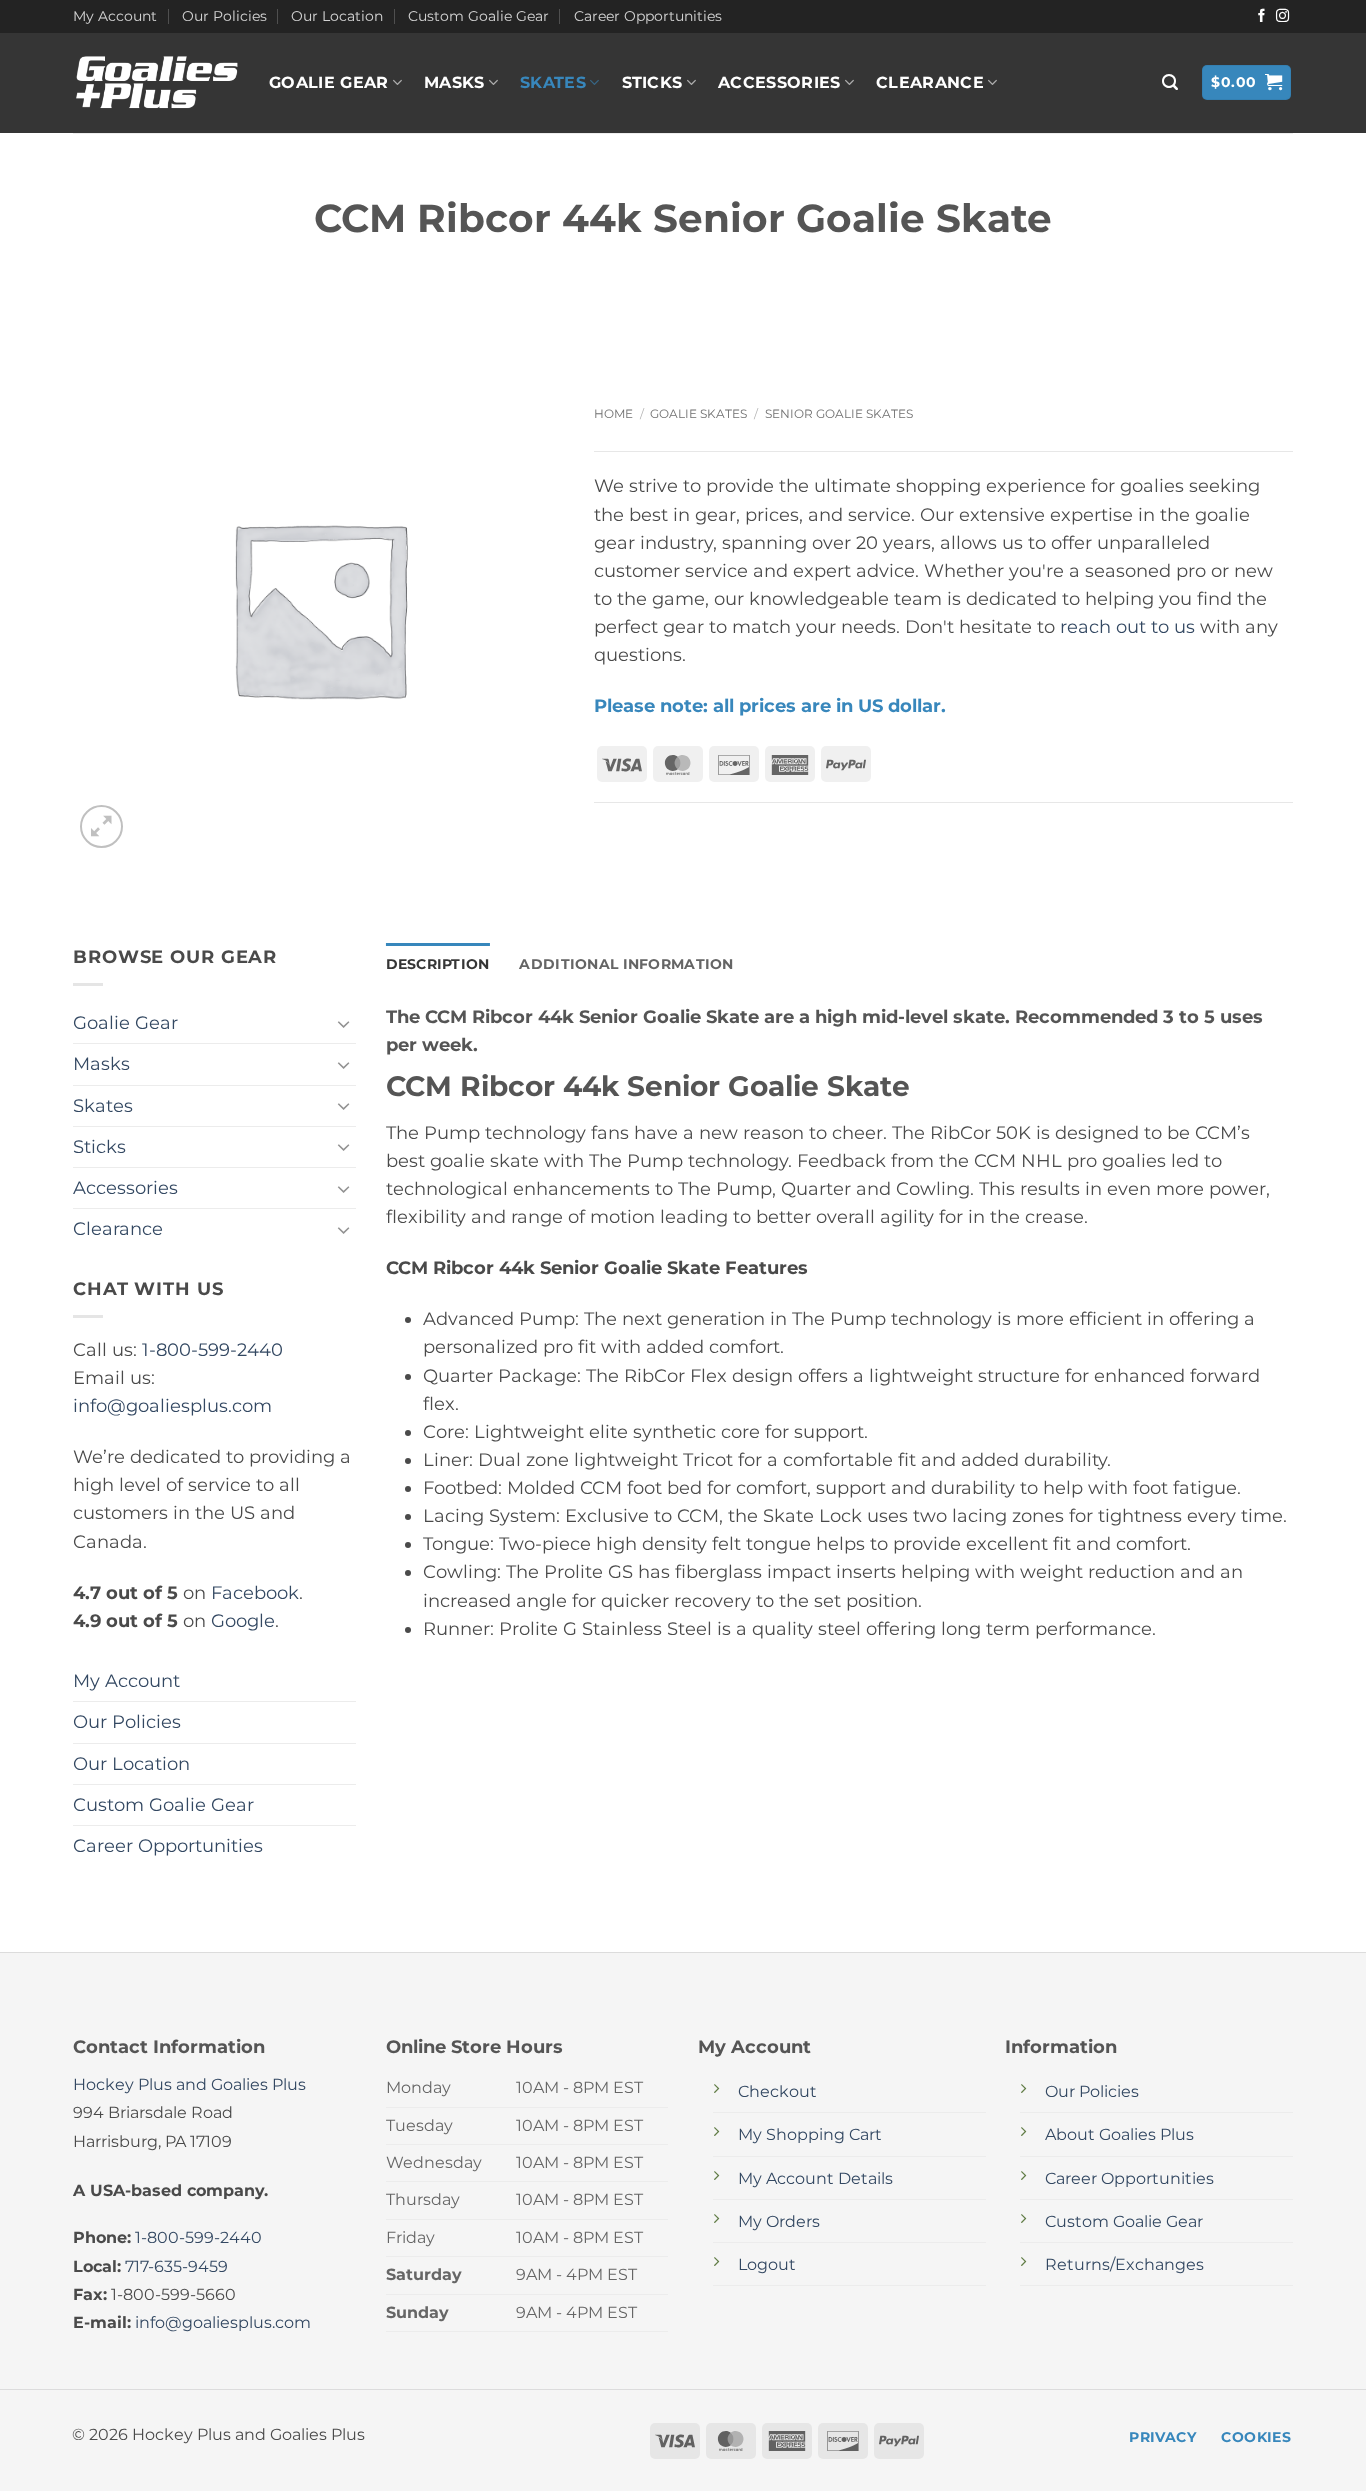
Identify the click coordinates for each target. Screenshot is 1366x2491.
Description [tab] (438, 964)
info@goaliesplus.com (172, 1405)
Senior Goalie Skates (839, 413)
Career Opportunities (648, 16)
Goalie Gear (329, 82)
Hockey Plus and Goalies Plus (189, 2084)
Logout (767, 2264)
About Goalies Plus (1119, 2134)
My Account (115, 16)
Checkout (777, 2091)
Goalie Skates (698, 413)
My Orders (779, 2221)
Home (613, 413)
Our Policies (224, 16)
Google (243, 1620)
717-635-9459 (176, 2266)
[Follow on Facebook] (1261, 16)
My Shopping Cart (810, 2134)
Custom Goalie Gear (478, 16)
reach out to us (1127, 626)
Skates (553, 82)
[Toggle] (344, 1023)
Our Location (337, 16)
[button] (1170, 82)
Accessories (779, 82)
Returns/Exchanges (1124, 2264)
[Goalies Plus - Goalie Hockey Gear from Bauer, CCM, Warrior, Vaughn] (156, 83)
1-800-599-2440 (212, 1349)
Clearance (930, 82)
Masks (454, 82)
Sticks (652, 82)
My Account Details (815, 2178)
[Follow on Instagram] (1282, 16)
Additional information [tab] (626, 964)
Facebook (255, 1592)
